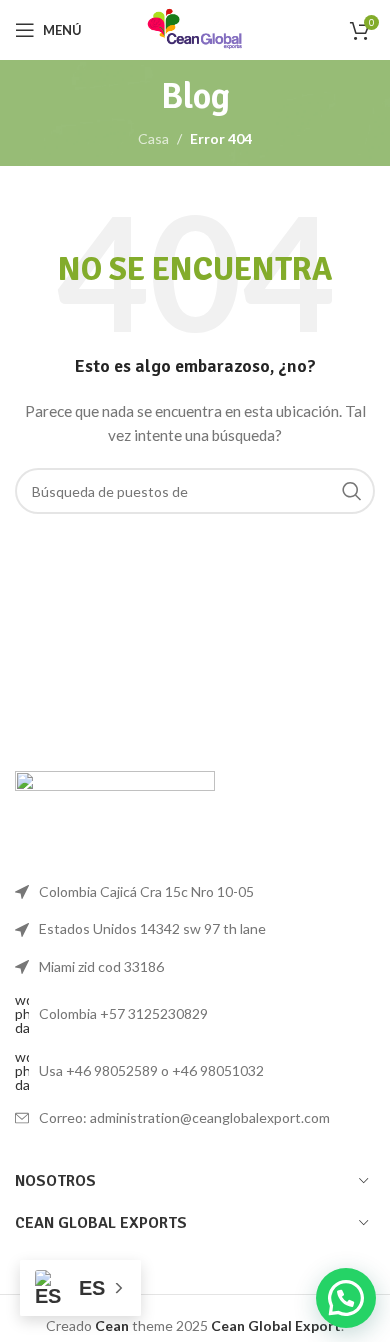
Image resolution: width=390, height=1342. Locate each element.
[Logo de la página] (195, 28)
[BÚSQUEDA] (352, 491)
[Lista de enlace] (195, 1014)
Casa (153, 138)
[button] (346, 1298)
